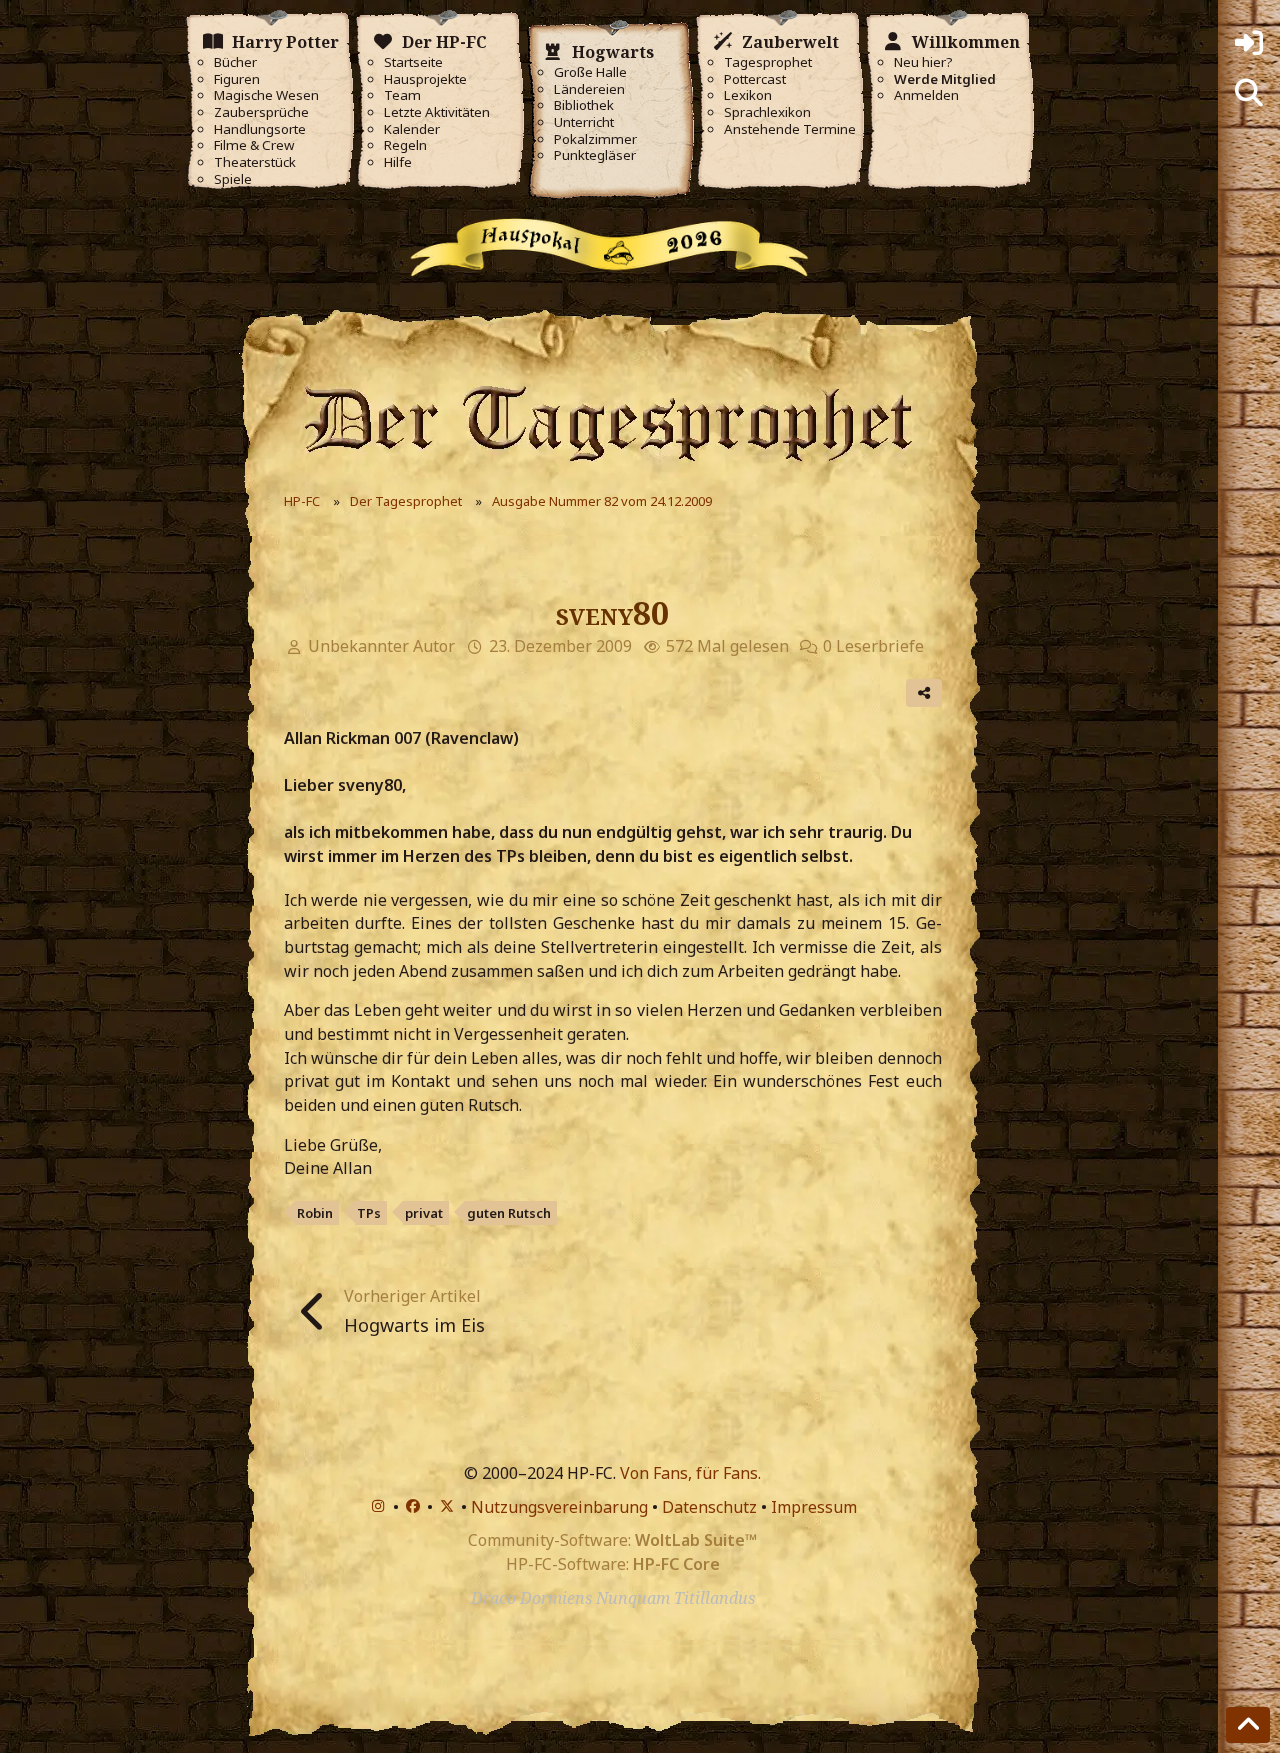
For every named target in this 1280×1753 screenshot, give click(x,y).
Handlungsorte (260, 129)
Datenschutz (709, 1507)
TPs (369, 1213)
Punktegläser (595, 155)
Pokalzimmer (595, 139)
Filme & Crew (254, 145)
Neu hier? (923, 62)
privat (424, 1213)
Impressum (814, 1507)
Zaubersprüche (261, 112)
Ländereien (589, 89)
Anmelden (926, 95)
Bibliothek (584, 105)
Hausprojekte (425, 79)
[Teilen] (924, 693)
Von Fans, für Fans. (690, 1473)
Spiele (233, 179)
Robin (315, 1213)
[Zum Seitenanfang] (1248, 1725)
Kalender (412, 129)
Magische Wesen (266, 95)
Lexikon (748, 95)
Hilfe (398, 162)
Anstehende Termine (790, 129)
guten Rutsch (509, 1213)
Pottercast (755, 79)
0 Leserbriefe (873, 646)
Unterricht (584, 122)
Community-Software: (612, 1540)
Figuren (237, 79)
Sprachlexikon (767, 112)
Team (402, 95)
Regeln (405, 145)
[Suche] (1249, 93)
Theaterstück (255, 162)
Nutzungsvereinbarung (559, 1507)
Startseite (413, 62)
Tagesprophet (768, 62)
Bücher (235, 62)
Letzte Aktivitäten (437, 112)
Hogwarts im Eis (414, 1325)
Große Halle (590, 72)
